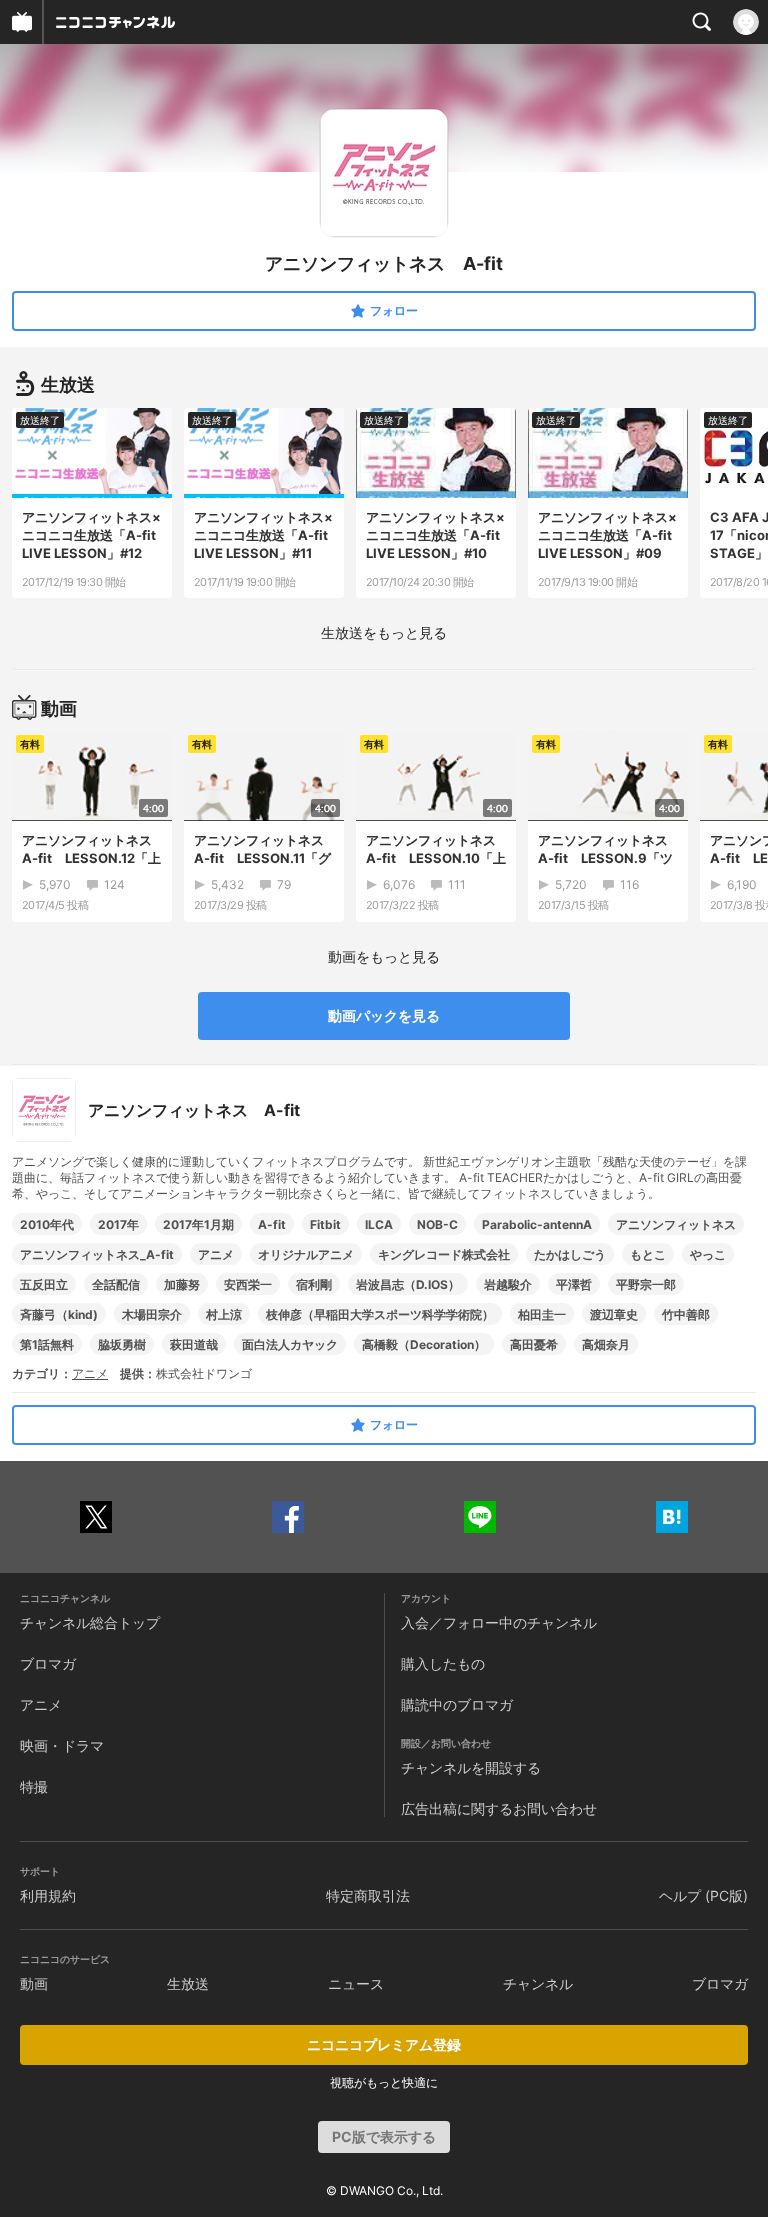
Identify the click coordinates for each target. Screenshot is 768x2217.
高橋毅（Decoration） (424, 1344)
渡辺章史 (614, 1314)
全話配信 (116, 1284)
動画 (34, 1983)
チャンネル (538, 1983)
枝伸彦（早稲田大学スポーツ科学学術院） (380, 1314)
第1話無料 (47, 1344)
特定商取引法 (368, 1895)
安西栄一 (248, 1284)
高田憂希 (534, 1344)
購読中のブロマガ (457, 1704)
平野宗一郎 (646, 1284)
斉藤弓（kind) (59, 1314)
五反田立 (44, 1284)
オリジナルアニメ (306, 1254)
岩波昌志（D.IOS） (408, 1284)
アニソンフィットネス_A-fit (97, 1254)
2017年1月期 (198, 1224)
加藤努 (182, 1284)
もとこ (648, 1254)
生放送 (188, 1983)
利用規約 (48, 1895)
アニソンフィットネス (676, 1224)
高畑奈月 (606, 1344)
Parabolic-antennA (537, 1224)
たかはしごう (570, 1254)
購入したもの (443, 1663)
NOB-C (437, 1224)
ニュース (356, 1983)
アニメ (216, 1254)
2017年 (118, 1224)
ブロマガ (48, 1663)
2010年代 (47, 1224)
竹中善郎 (686, 1314)
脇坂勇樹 (122, 1344)
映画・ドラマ (62, 1745)
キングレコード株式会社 (444, 1254)
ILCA (379, 1224)
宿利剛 (314, 1284)
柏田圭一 (542, 1314)
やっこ (708, 1254)
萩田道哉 (194, 1344)
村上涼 (224, 1314)
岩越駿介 (508, 1284)
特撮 (34, 1786)
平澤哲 (574, 1284)
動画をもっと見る (384, 956)
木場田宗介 (152, 1314)
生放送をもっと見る (384, 632)
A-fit (272, 1224)
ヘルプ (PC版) (703, 1895)
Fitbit (325, 1224)
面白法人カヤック (290, 1344)
